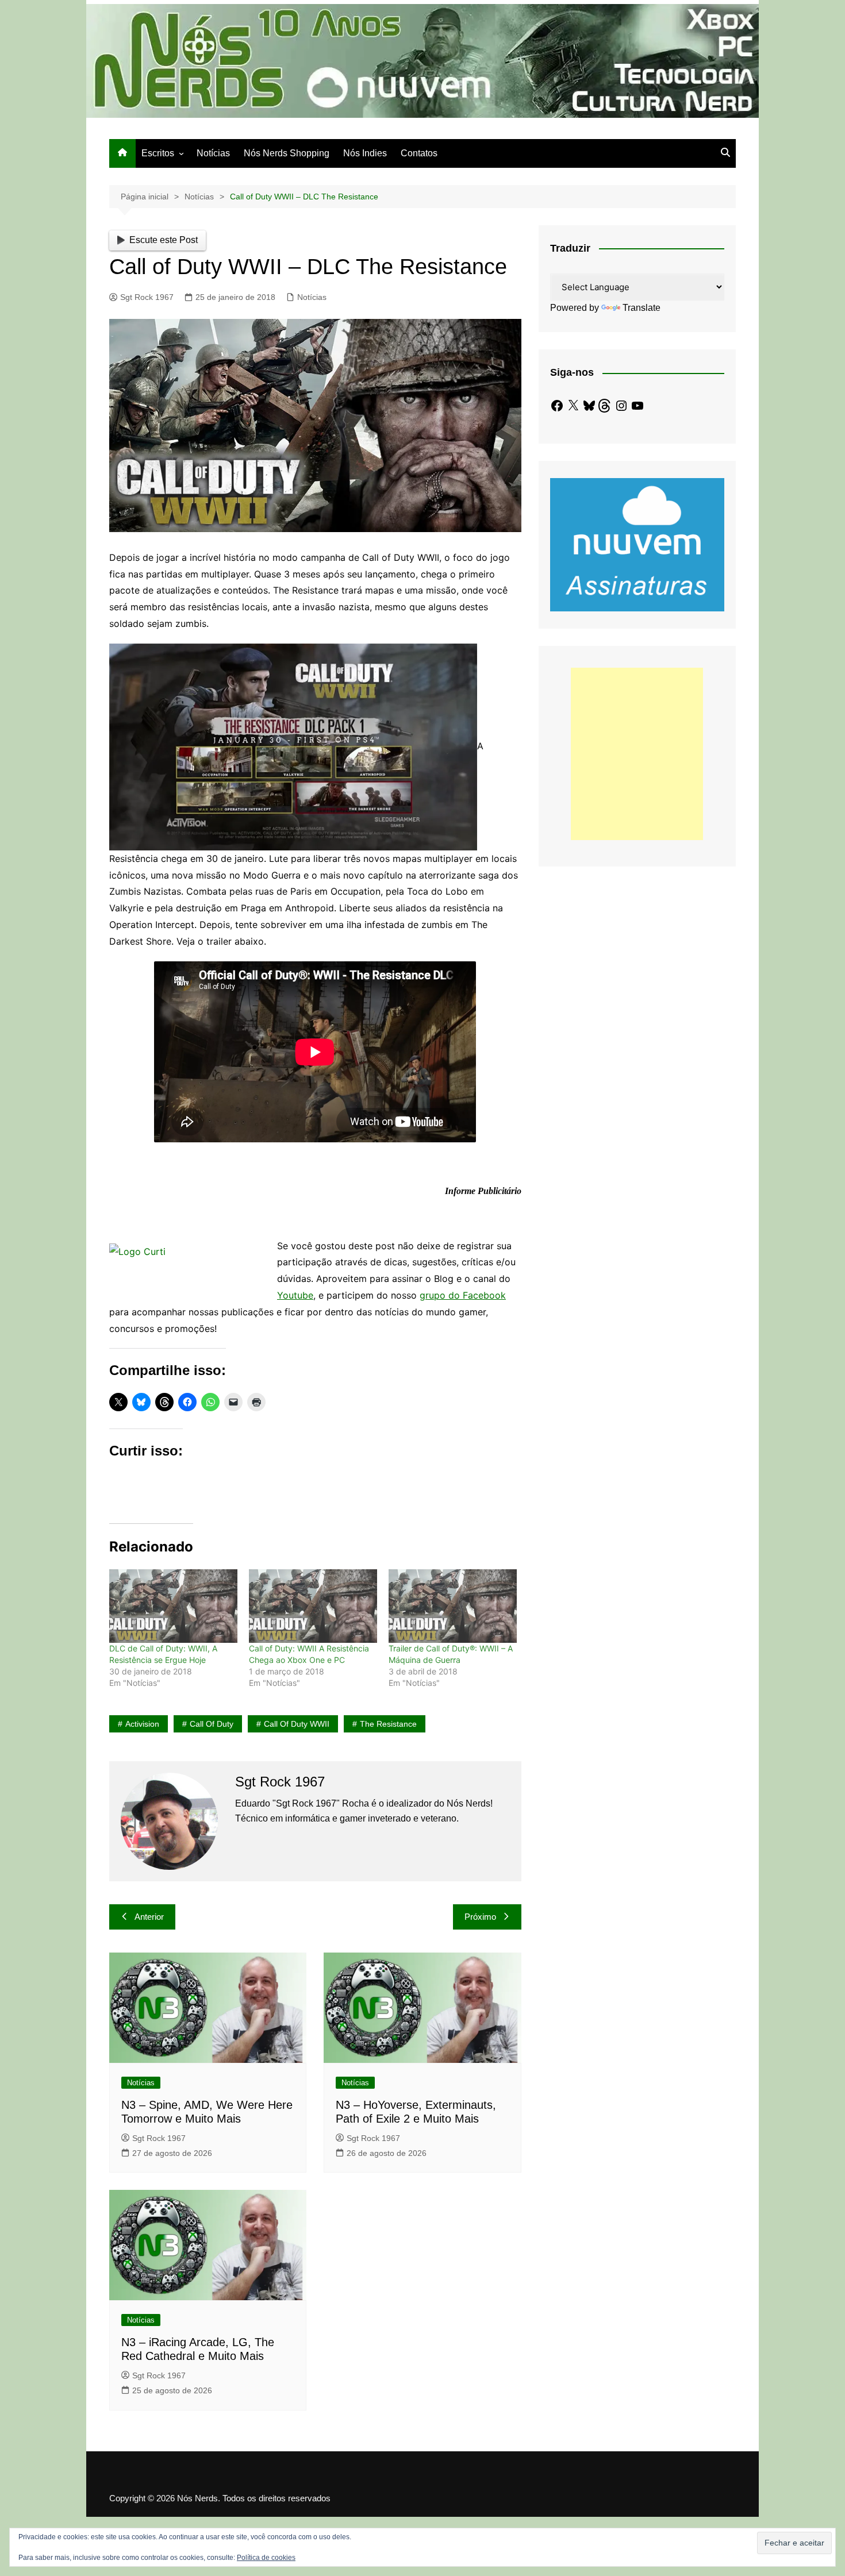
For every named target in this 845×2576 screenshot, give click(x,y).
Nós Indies (365, 153)
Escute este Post (164, 240)
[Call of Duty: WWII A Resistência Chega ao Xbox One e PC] (313, 1606)
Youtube (295, 1295)
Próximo (480, 1917)
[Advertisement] (637, 754)
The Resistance (388, 1724)
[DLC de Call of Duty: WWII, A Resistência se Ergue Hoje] (173, 1606)
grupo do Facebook (463, 1295)
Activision (142, 1724)
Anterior (149, 1917)
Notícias (213, 153)
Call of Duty (212, 1724)
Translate (642, 308)
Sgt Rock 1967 (147, 297)
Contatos (419, 153)
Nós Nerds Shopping (287, 153)
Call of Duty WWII (297, 1724)
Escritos (158, 153)
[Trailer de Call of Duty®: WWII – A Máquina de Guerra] (453, 1606)
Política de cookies (266, 2558)
